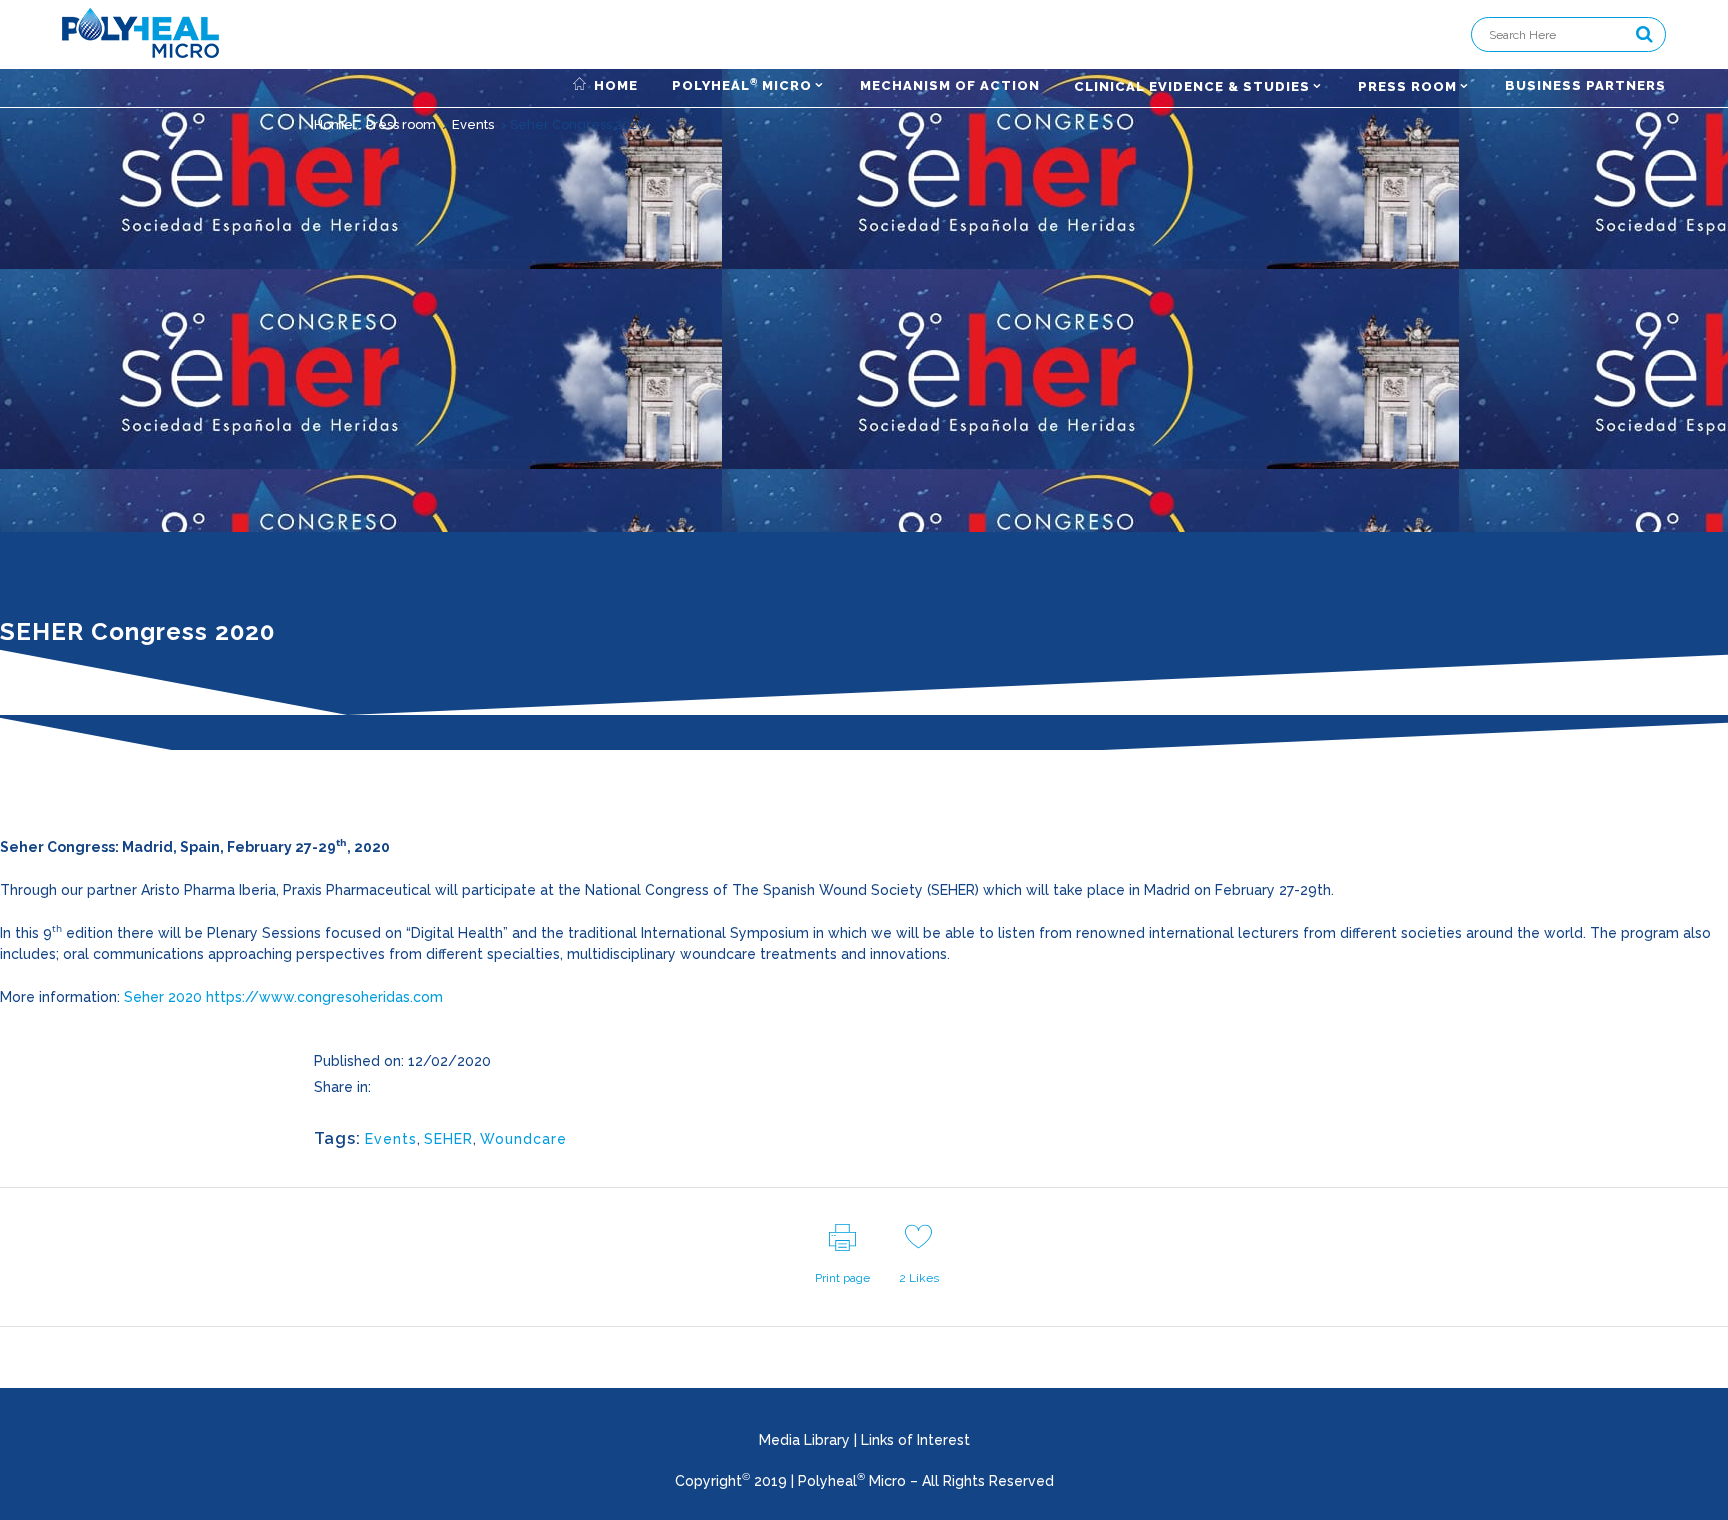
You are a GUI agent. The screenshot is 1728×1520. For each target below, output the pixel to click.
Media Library (804, 1440)
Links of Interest (915, 1440)
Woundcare (523, 1139)
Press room (401, 124)
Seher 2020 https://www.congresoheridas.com (283, 997)
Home (333, 124)
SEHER (448, 1139)
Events (473, 124)
